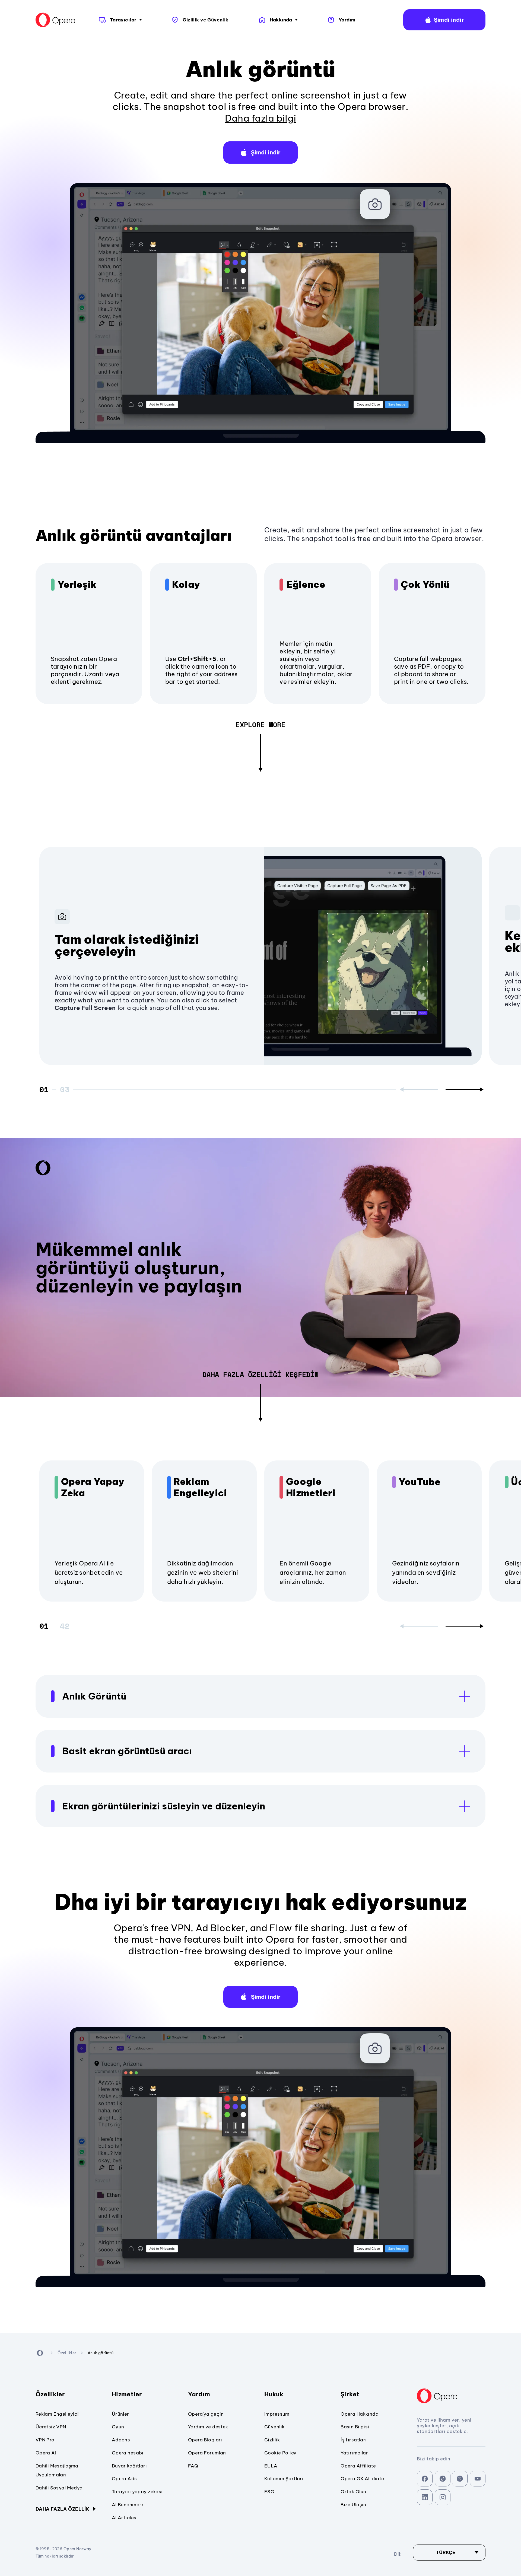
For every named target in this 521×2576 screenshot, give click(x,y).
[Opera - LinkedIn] (425, 2497)
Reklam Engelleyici (200, 1487)
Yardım (199, 2394)
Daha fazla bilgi (261, 118)
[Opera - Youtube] (478, 2479)
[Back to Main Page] (56, 20)
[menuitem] (120, 20)
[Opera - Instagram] (443, 2497)
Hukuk (274, 2394)
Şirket (350, 2394)
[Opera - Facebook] (425, 2479)
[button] (444, 20)
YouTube (420, 1482)
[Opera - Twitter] (460, 2479)
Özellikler (50, 2394)
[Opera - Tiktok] (443, 2479)
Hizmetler (127, 2394)
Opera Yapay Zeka (93, 1487)
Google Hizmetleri (311, 1487)
